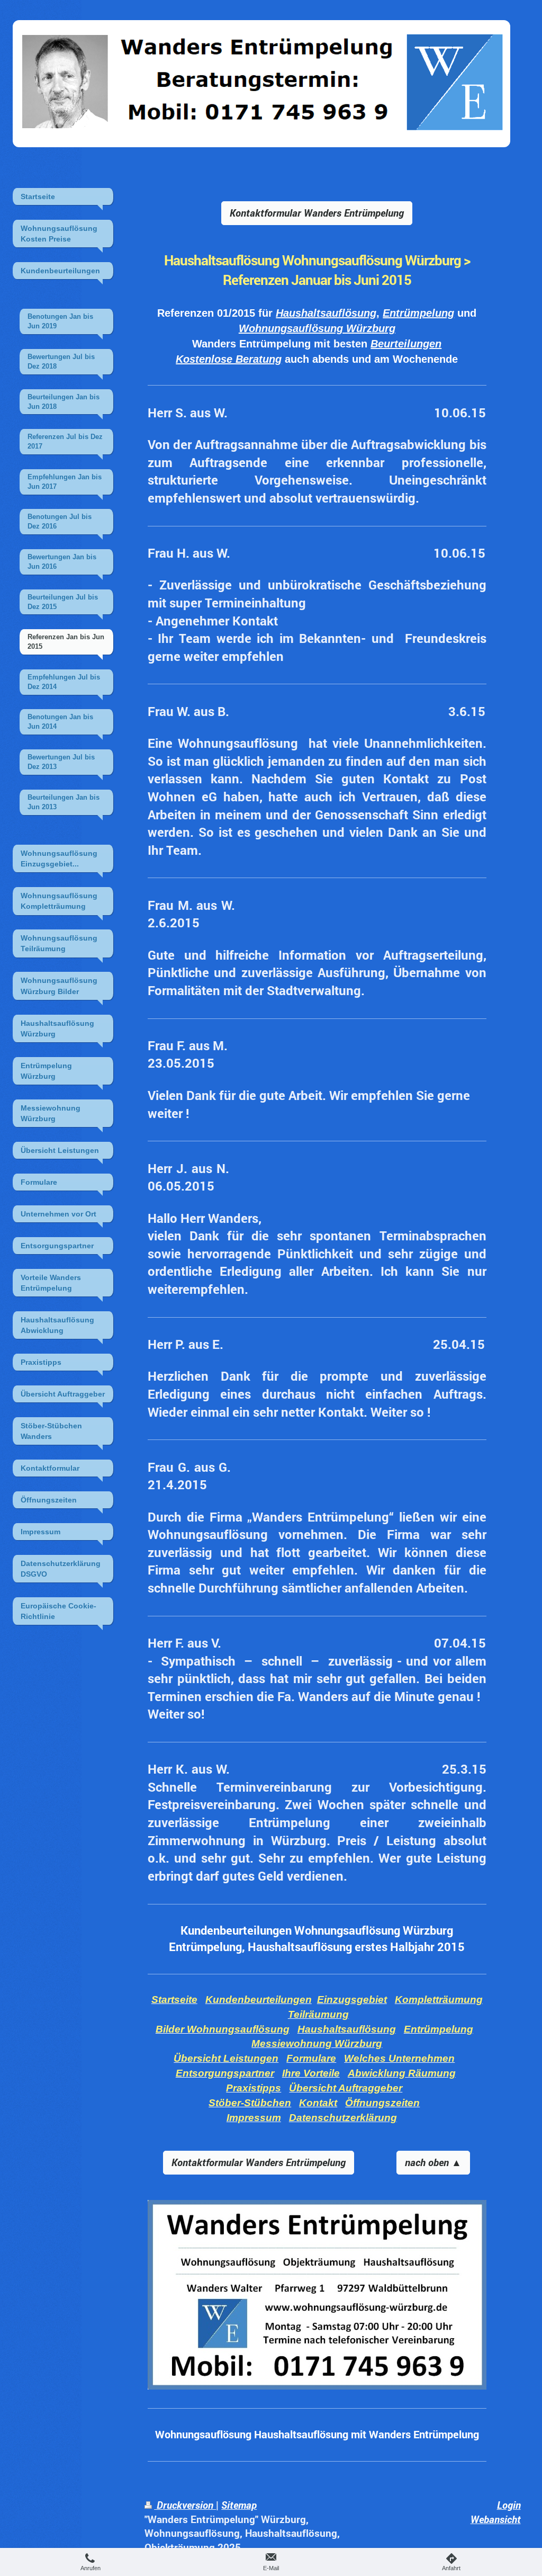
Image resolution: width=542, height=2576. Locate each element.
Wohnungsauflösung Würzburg (317, 328)
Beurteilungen (406, 344)
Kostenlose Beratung (229, 359)
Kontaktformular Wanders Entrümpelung (317, 213)
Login (509, 2505)
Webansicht (496, 2519)
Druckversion (185, 2505)
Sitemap (239, 2505)
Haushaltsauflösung (326, 313)
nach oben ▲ (433, 2162)
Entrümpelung (418, 313)
